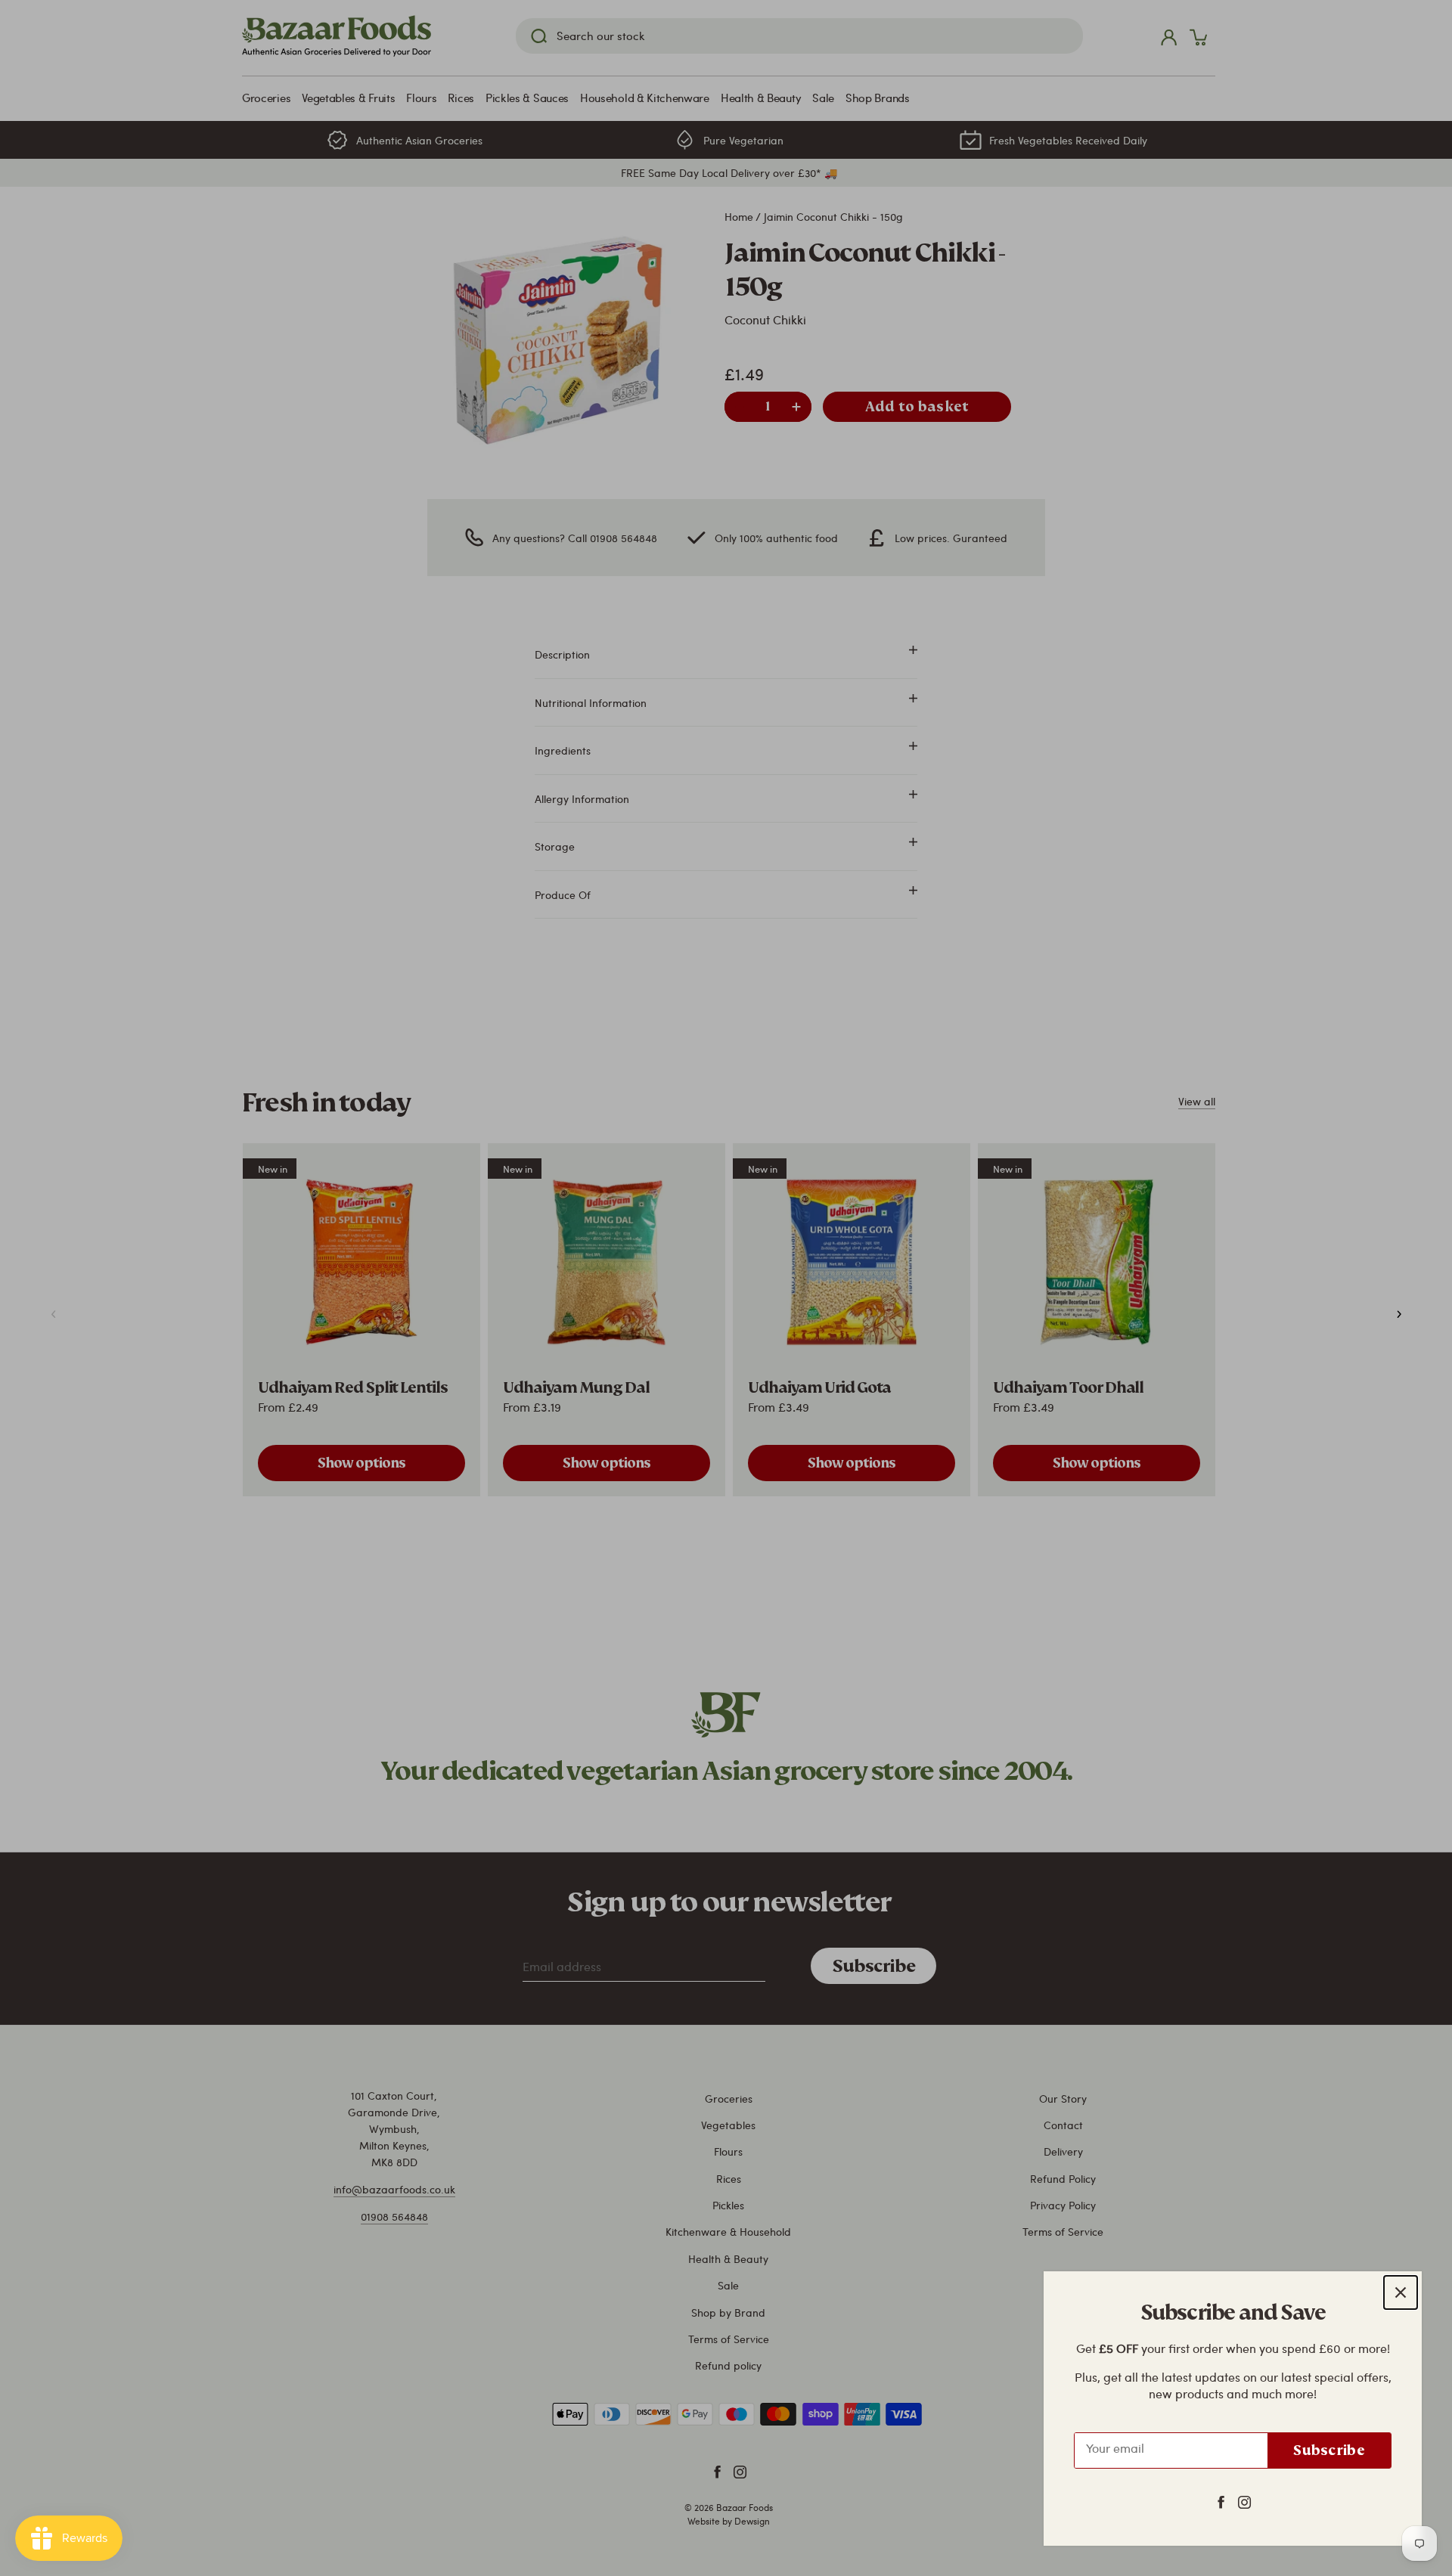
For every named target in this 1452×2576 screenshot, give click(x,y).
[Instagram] (1244, 2501)
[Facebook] (1221, 2501)
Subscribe (1329, 2450)
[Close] (1401, 2292)
